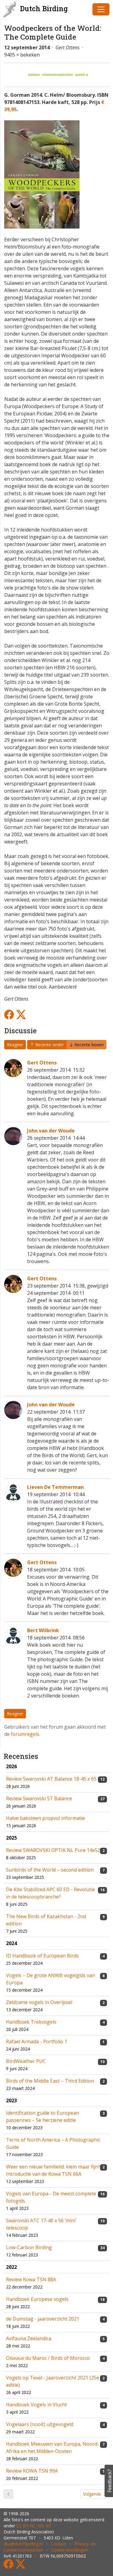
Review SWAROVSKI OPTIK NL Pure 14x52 (53, 1850)
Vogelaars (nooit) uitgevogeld (40, 2424)
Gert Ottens (42, 1063)
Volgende (93, 2494)
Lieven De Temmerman (55, 1487)
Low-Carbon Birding (29, 2247)
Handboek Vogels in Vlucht (36, 2405)
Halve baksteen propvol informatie (46, 1818)
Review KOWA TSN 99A (32, 2471)
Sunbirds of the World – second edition (50, 1870)
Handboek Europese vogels (37, 2299)
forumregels (25, 1734)
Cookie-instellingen (70, 2550)
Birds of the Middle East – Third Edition (50, 2081)
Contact (59, 2544)
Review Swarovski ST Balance (39, 1798)
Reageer (15, 1045)
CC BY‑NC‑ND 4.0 (34, 2526)
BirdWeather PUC (26, 2061)
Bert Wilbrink (43, 1630)
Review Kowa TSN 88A (31, 2279)
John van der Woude (51, 1131)
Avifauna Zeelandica (29, 2338)
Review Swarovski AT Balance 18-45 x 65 (51, 1779)
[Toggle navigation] (101, 9)
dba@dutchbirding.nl (23, 2544)
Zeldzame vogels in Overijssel (39, 2002)
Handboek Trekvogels (31, 2022)
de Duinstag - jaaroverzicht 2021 (43, 2319)
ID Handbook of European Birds (42, 1956)
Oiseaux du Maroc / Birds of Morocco (48, 2358)
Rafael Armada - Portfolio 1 (37, 2042)
